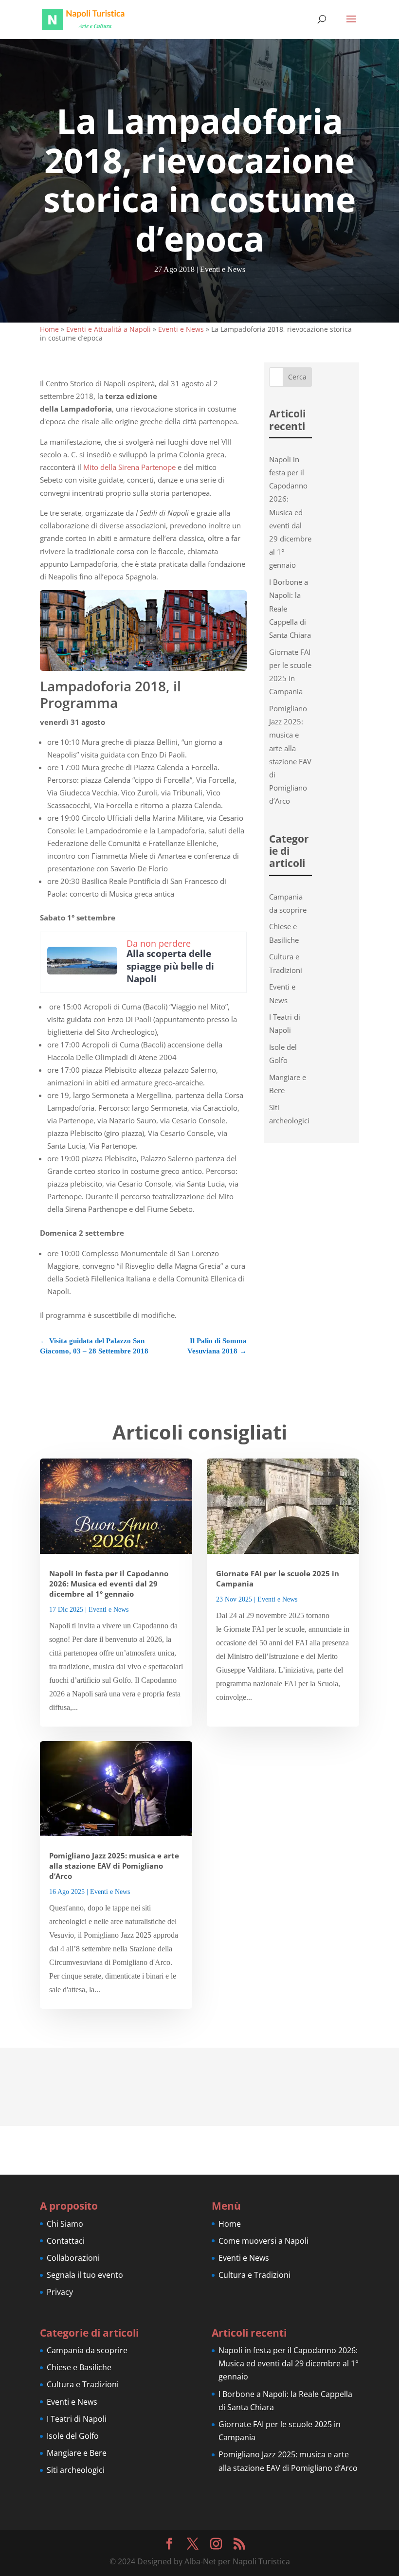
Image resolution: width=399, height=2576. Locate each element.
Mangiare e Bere (77, 2453)
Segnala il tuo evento (85, 2275)
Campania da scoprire (87, 2350)
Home (49, 329)
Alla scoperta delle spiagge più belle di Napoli (170, 966)
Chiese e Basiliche (79, 2367)
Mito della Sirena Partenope (129, 467)
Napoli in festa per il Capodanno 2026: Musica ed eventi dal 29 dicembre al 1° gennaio (290, 512)
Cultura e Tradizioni (254, 2275)
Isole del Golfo (73, 2436)
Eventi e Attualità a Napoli (109, 329)
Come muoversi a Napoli (263, 2241)
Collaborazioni (73, 2258)
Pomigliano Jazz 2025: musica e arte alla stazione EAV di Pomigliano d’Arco (114, 1866)
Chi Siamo (65, 2224)
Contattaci (66, 2241)
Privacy (60, 2292)
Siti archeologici (76, 2470)
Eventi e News (223, 269)
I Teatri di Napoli (77, 2419)
